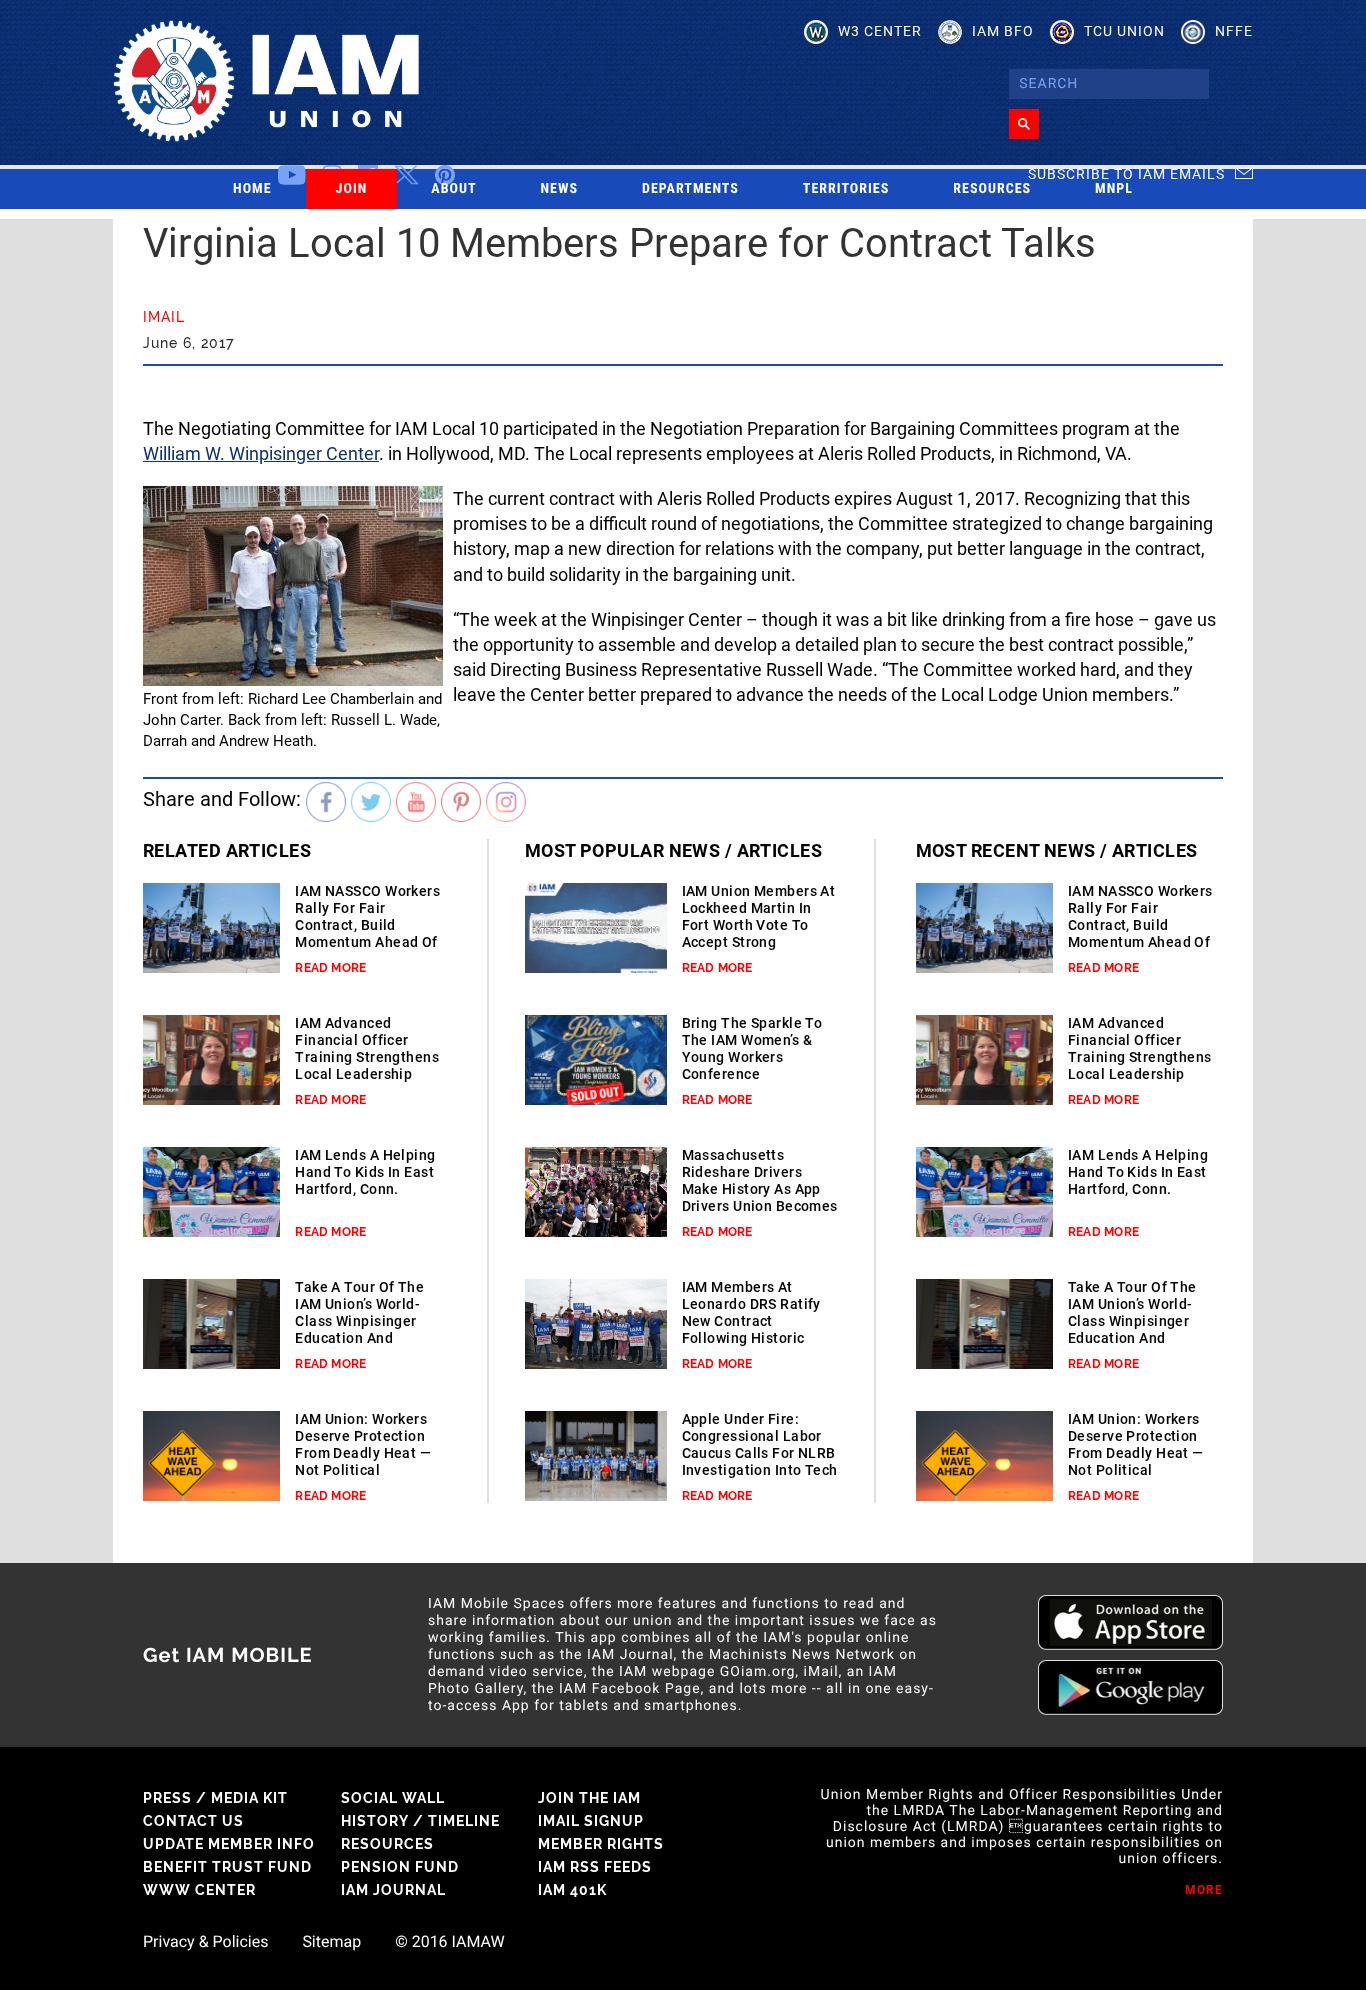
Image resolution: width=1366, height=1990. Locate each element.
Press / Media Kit (215, 1798)
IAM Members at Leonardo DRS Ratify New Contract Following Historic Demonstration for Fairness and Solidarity (751, 1338)
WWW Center (199, 1890)
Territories (846, 189)
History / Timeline (420, 1821)
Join (352, 189)
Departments (690, 189)
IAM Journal (393, 1890)
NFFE (1234, 31)
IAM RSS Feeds (595, 1867)
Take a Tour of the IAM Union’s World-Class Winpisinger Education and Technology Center (359, 1321)
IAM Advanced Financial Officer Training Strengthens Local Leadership (367, 1048)
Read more (330, 968)
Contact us (193, 1821)
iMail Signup (591, 1821)
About (453, 189)
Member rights (601, 1844)
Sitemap (331, 1942)
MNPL (1114, 189)
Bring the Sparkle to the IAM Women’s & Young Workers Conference (752, 1048)
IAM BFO (1003, 31)
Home (252, 189)
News (560, 189)
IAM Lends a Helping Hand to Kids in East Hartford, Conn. (365, 1172)
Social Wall (393, 1798)
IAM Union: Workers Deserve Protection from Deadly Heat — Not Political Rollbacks (363, 1453)
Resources (992, 189)
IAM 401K (572, 1890)
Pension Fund (400, 1867)
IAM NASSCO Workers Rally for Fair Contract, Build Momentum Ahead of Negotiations (367, 925)
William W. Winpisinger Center (261, 453)
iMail (164, 317)
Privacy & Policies (205, 1942)
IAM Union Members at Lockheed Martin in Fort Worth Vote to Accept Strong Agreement (759, 925)
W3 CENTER (880, 31)
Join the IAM (589, 1798)
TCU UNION (1124, 31)
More (1204, 1890)
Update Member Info (229, 1844)
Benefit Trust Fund (227, 1867)
